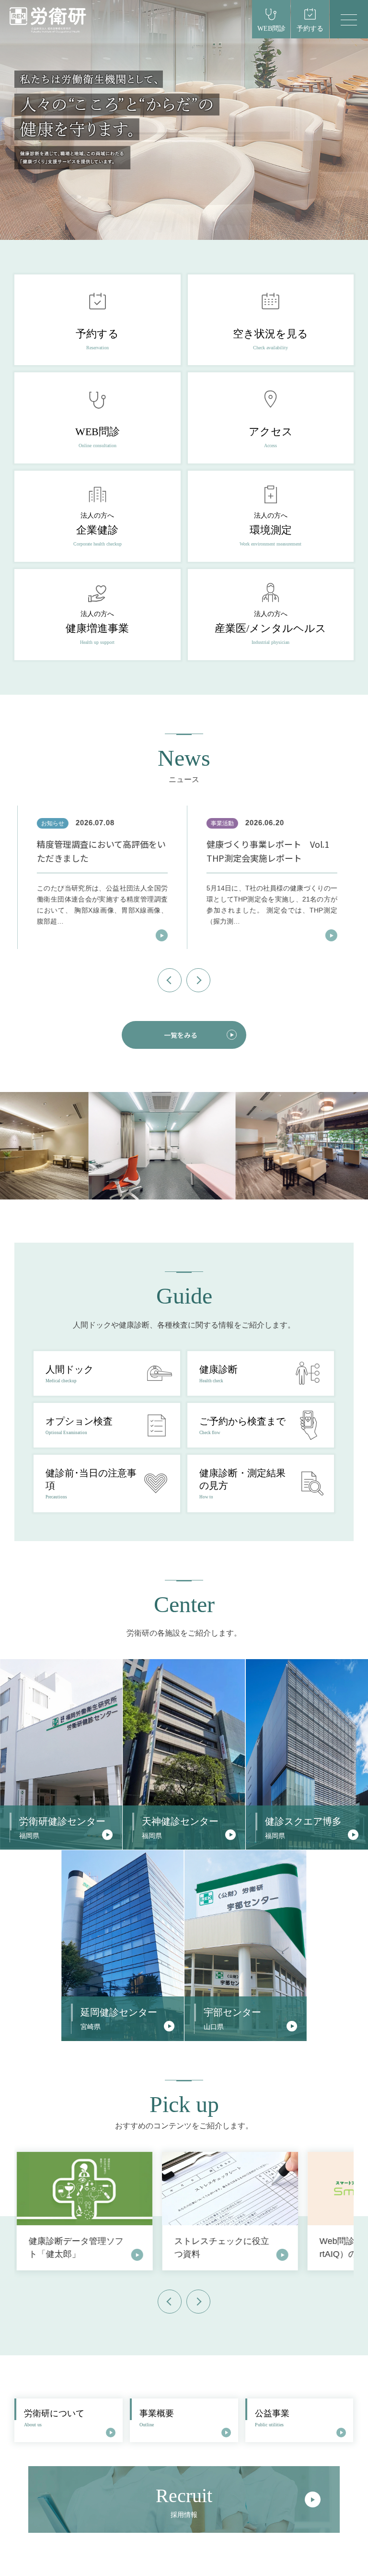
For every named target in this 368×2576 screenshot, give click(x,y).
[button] (170, 980)
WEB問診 (271, 29)
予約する (310, 29)
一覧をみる (181, 1035)
